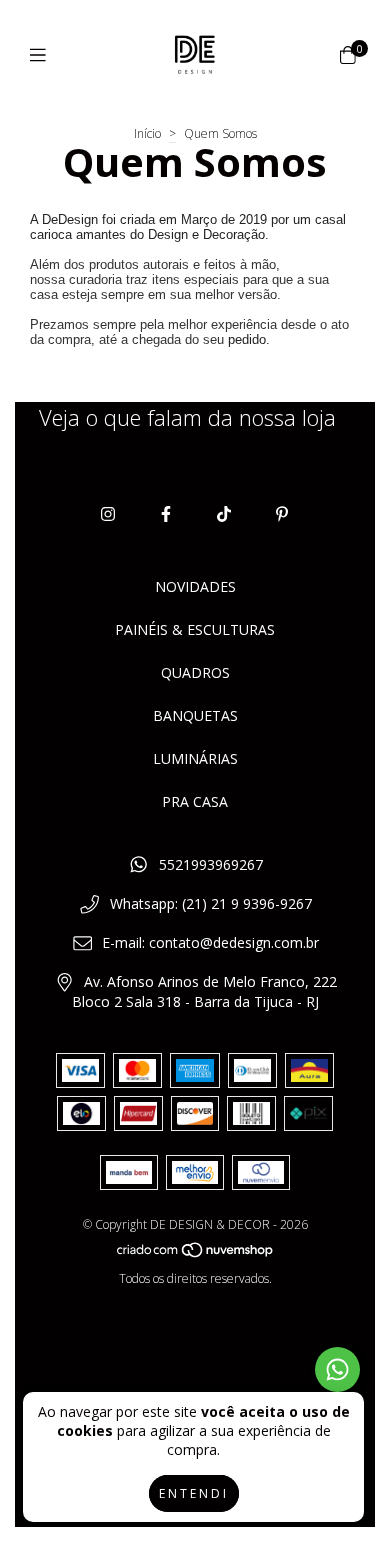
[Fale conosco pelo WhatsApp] (337, 1369)
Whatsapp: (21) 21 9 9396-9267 (211, 903)
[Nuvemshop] (196, 1253)
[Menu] (42, 55)
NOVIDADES (195, 586)
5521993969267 (211, 864)
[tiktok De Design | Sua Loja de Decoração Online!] (224, 514)
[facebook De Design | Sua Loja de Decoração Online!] (166, 514)
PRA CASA (195, 801)
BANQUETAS (195, 715)
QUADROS (195, 672)
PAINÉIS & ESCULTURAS (195, 629)
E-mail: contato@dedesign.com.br (210, 942)
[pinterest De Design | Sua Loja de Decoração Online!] (282, 514)
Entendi (194, 1493)
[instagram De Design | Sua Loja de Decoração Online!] (108, 514)
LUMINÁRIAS (195, 758)
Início (147, 133)
